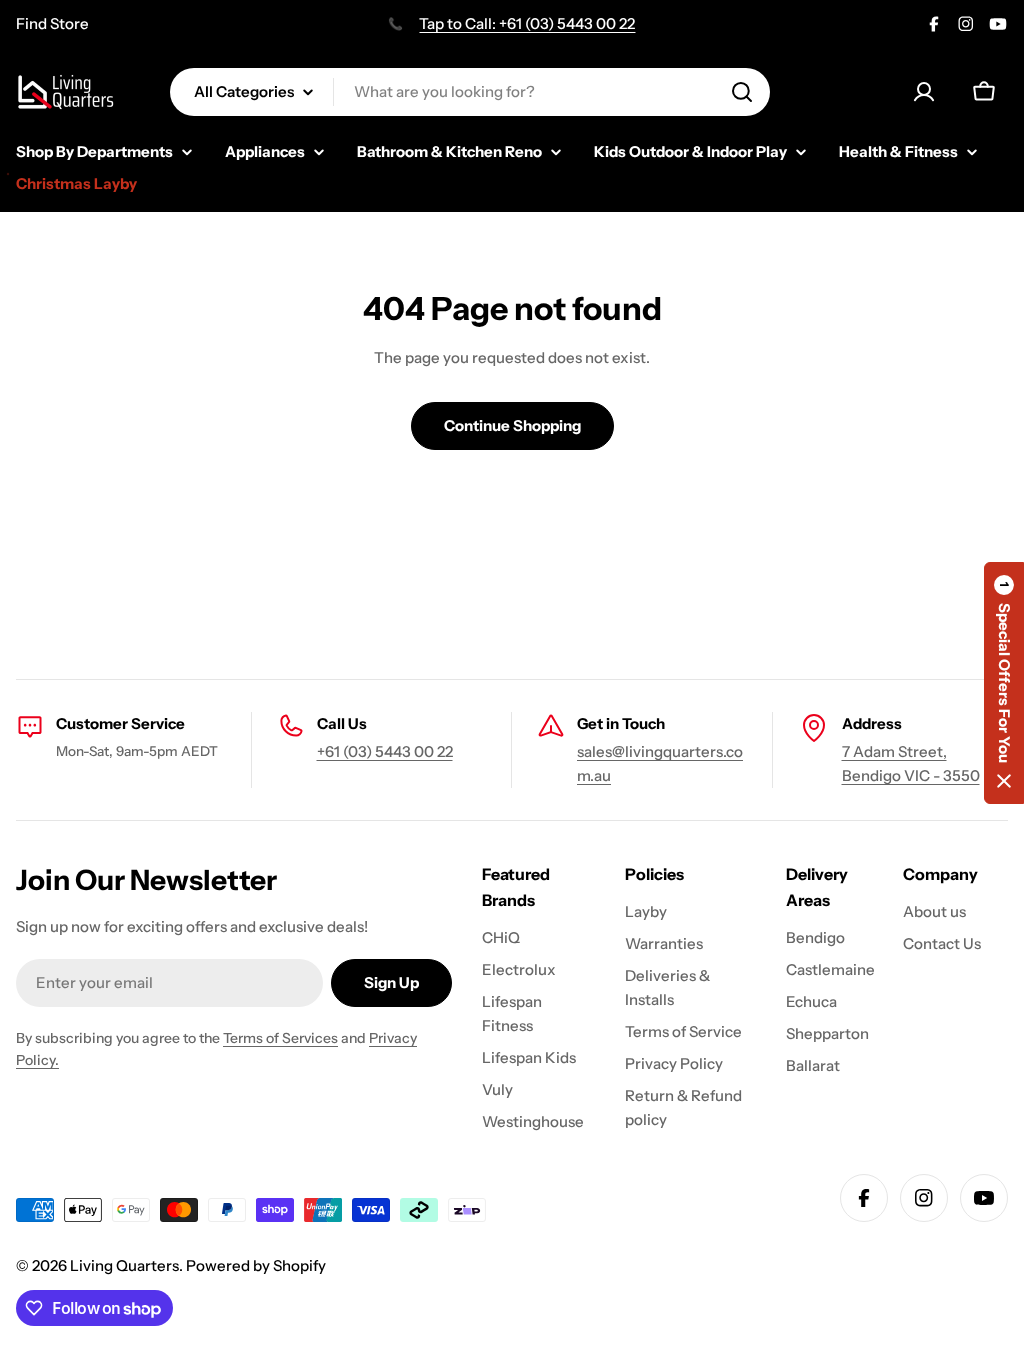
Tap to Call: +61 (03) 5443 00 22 (527, 23)
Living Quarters (124, 1265)
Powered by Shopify (256, 1265)
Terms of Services (280, 1038)
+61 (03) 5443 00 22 (385, 751)
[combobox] (470, 92)
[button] (1004, 683)
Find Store (52, 23)
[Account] (924, 92)
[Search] (742, 92)
